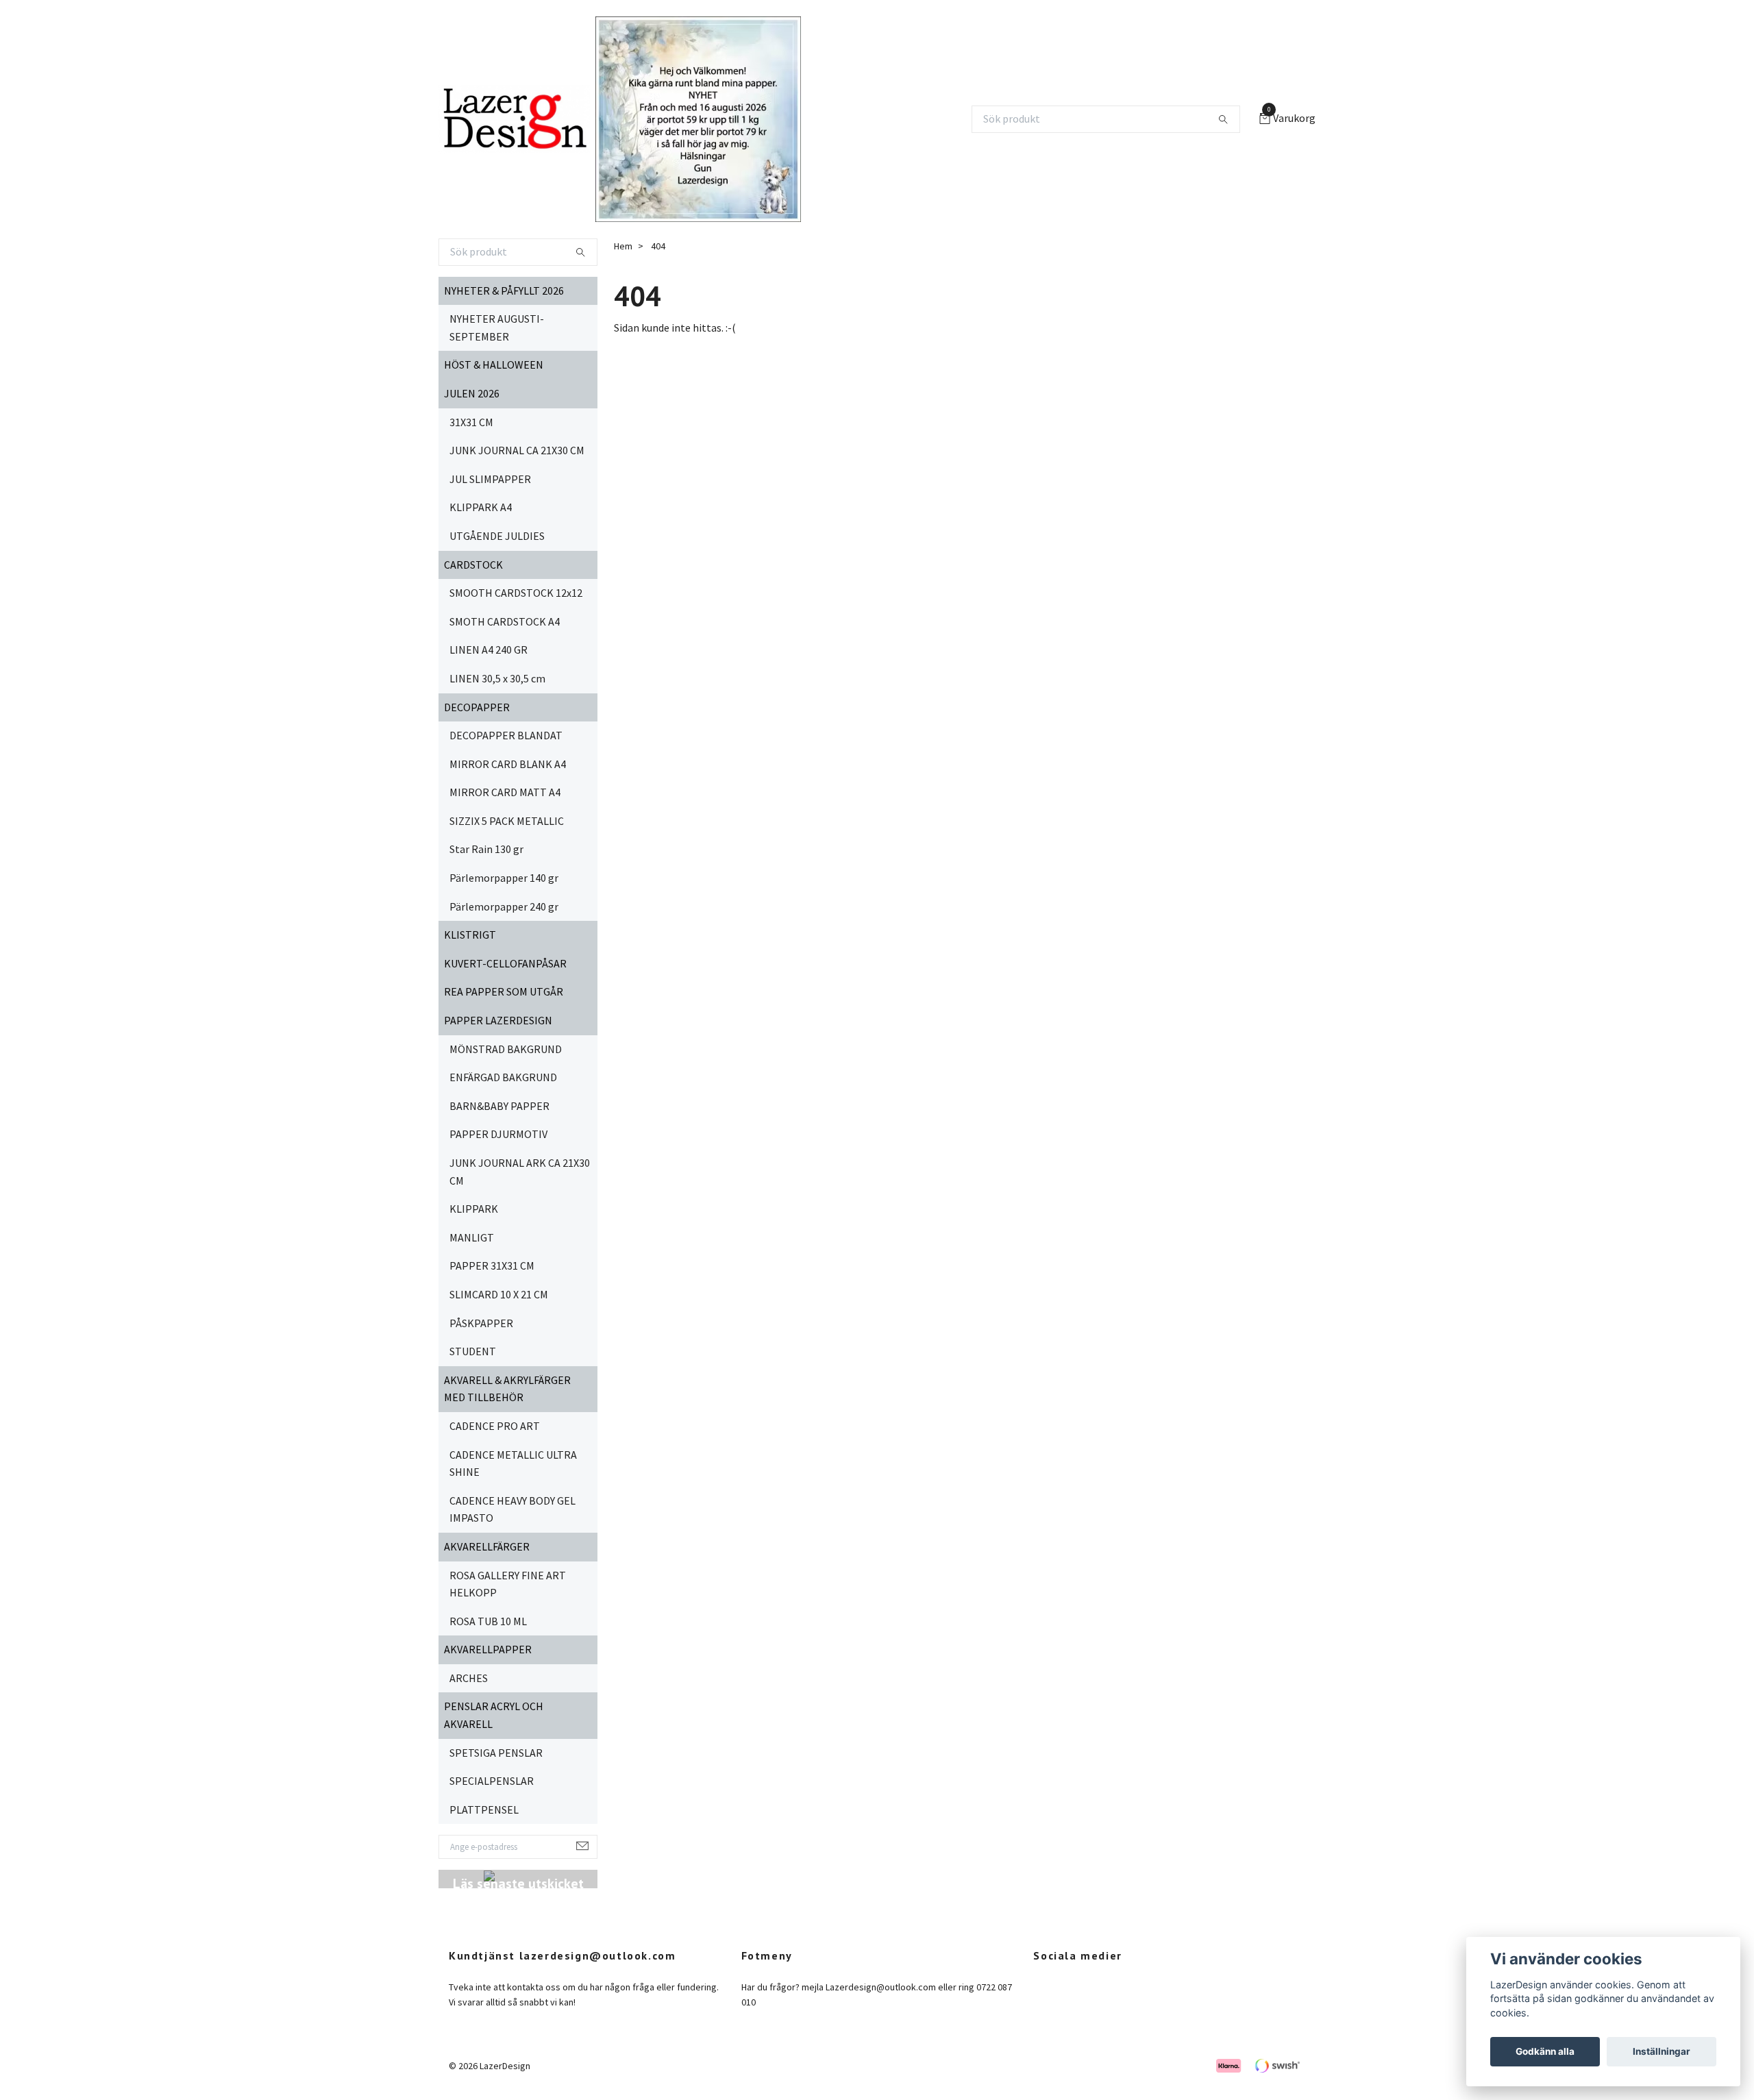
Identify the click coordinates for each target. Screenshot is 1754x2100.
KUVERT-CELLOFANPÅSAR (505, 963)
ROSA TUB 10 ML (488, 1621)
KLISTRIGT (470, 935)
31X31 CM (471, 422)
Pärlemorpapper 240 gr (504, 906)
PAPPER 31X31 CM (492, 1265)
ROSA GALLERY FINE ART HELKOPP (508, 1584)
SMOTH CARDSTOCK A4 (505, 621)
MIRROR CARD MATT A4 (505, 792)
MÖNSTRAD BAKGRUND (506, 1049)
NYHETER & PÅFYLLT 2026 (504, 291)
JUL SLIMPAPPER (490, 479)
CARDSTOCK (473, 565)
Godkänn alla (1545, 2051)
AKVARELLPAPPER (488, 1649)
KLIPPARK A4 (481, 507)
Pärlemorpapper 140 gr (504, 878)
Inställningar (1662, 2051)
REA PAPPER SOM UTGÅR (504, 991)
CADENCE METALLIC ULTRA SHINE (513, 1463)
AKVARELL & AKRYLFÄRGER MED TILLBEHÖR (507, 1389)
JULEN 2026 (472, 393)
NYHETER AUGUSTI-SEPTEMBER (497, 328)
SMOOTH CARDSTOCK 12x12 (516, 593)
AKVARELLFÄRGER (487, 1546)
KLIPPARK (474, 1209)
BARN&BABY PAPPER (499, 1106)
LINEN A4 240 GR (489, 650)
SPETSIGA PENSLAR (496, 1753)
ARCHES (469, 1678)
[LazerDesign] (514, 119)
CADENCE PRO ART (495, 1426)
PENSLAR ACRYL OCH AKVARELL (494, 1715)
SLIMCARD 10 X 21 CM (499, 1294)
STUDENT (473, 1351)
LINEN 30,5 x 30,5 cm (497, 678)
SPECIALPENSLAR (492, 1781)
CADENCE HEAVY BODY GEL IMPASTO (512, 1509)
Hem (623, 246)
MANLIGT (472, 1237)
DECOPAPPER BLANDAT (506, 735)
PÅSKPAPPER (481, 1323)
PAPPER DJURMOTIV (498, 1134)
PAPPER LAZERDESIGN (498, 1020)
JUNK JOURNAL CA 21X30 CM (517, 450)
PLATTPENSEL (484, 1809)
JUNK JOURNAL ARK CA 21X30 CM (520, 1172)
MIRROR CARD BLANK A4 (508, 764)
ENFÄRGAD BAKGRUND (503, 1077)
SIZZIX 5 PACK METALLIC (507, 821)
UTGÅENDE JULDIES (497, 536)
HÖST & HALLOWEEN (494, 365)
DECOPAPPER (477, 707)
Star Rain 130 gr (486, 849)
